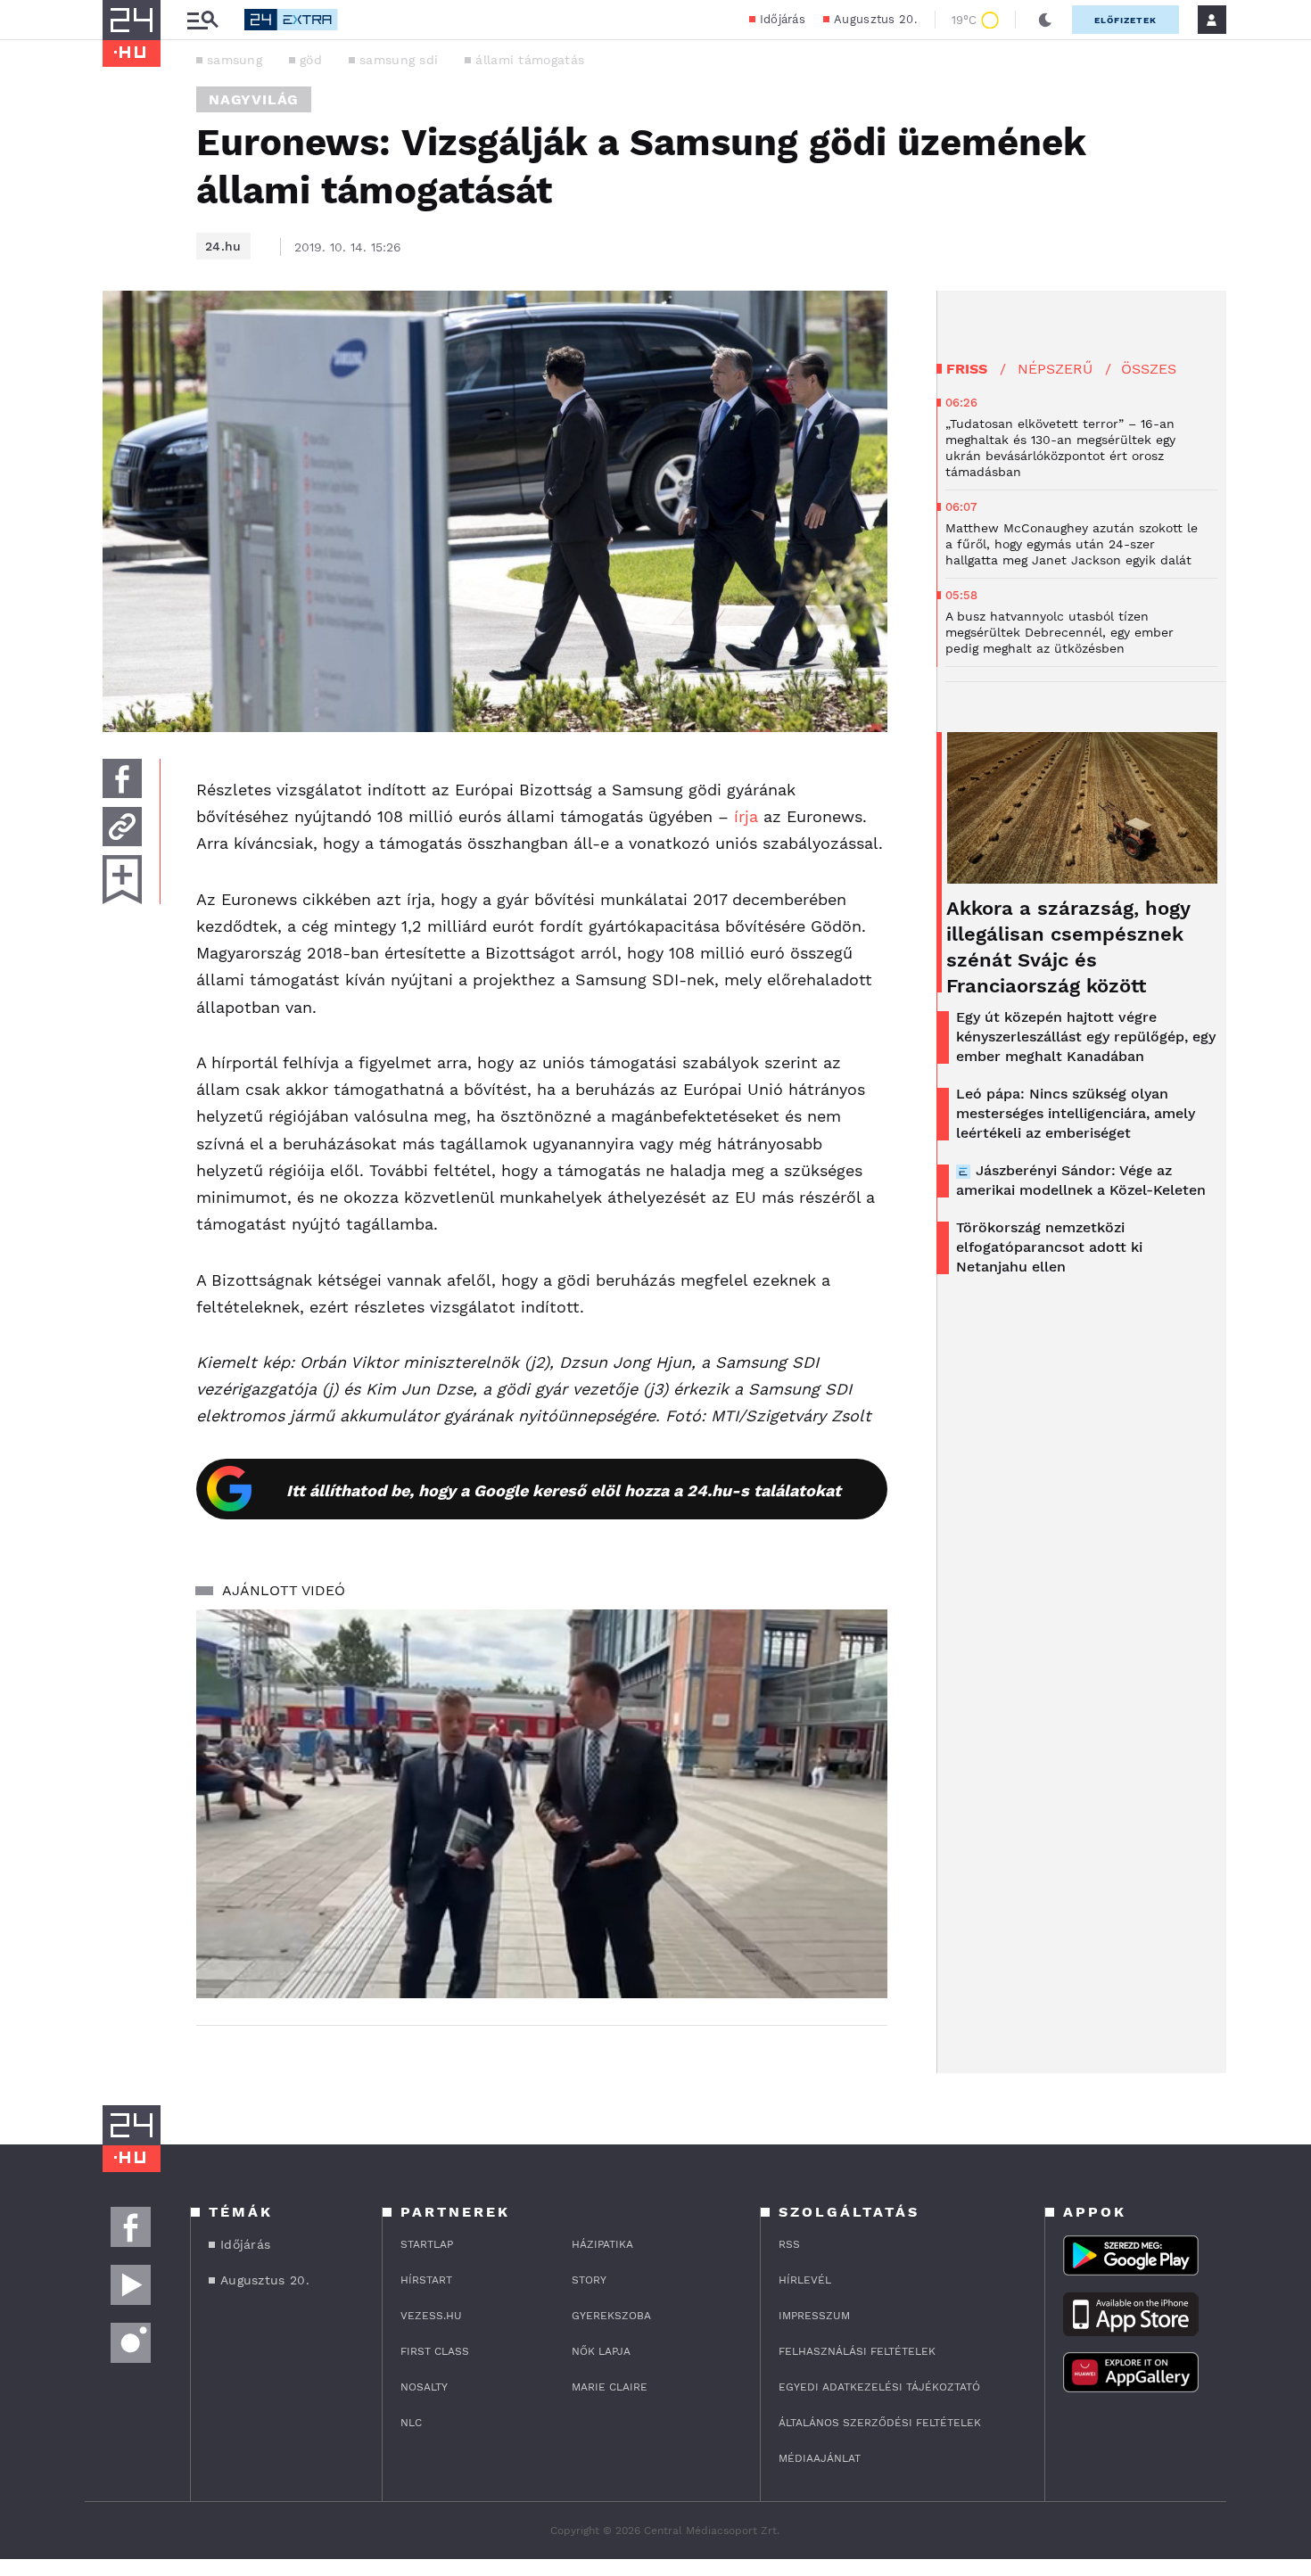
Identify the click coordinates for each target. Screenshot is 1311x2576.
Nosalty (424, 2387)
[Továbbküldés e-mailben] (122, 827)
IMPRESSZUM (814, 2316)
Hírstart (426, 2280)
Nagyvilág (254, 99)
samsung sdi (399, 60)
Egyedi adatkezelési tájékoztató (879, 2387)
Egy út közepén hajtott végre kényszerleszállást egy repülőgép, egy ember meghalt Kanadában (1086, 1037)
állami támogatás (530, 60)
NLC (411, 2423)
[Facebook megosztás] (122, 778)
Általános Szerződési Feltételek (880, 2423)
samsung (235, 60)
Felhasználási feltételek (857, 2351)
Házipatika (602, 2244)
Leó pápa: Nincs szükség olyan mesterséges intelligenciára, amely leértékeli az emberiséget (1076, 1113)
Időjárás (783, 19)
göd (311, 60)
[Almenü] (202, 20)
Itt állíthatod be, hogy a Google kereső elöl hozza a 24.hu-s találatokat (564, 1490)
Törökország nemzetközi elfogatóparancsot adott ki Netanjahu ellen (1049, 1247)
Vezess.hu (431, 2316)
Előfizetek (1125, 20)
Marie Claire (610, 2387)
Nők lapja (601, 2351)
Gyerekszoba (611, 2316)
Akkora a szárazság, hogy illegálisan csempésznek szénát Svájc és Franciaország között (1068, 947)
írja (746, 816)
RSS (789, 2244)
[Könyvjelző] (122, 880)
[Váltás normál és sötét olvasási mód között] (1045, 20)
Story (589, 2280)
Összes (1149, 369)
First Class (435, 2351)
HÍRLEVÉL (805, 2280)
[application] (542, 1804)
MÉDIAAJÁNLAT (820, 2458)
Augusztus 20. (875, 19)
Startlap (427, 2244)
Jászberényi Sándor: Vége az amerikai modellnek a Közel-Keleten (1081, 1180)
